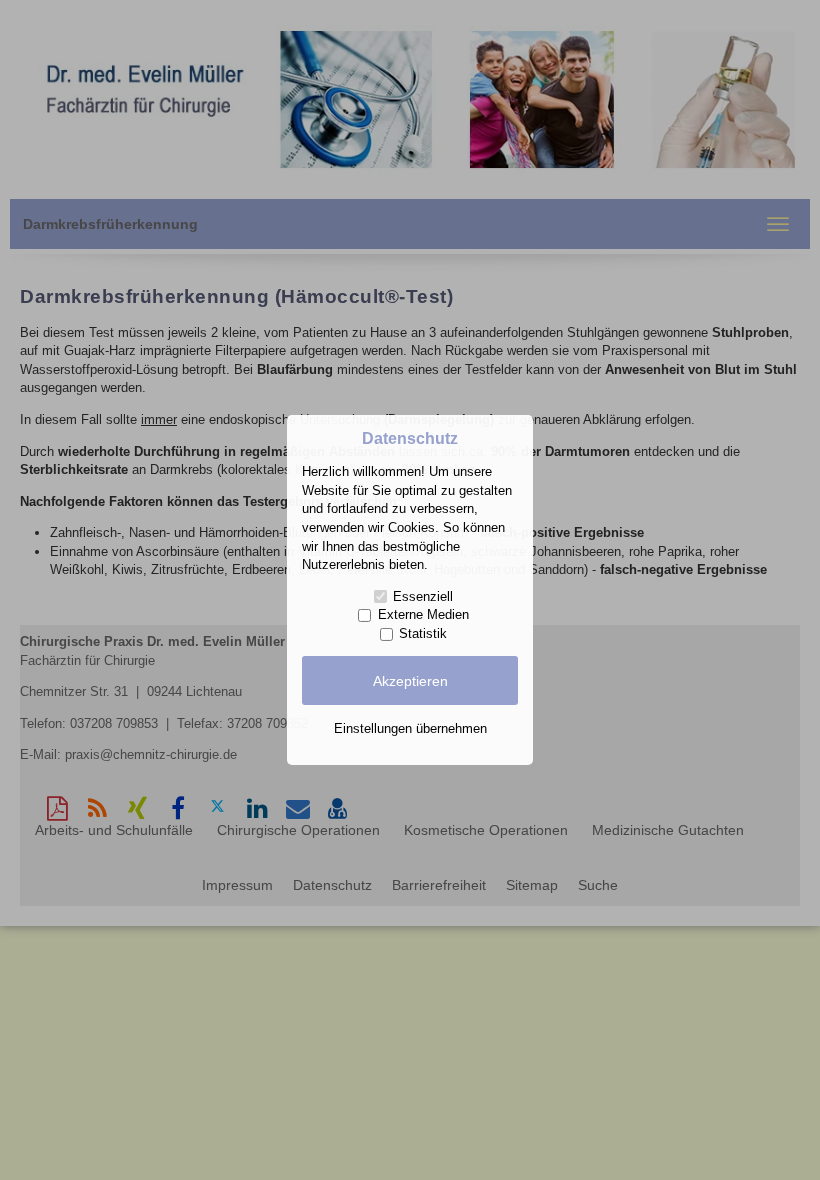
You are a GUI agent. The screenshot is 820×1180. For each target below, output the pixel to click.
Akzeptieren (410, 681)
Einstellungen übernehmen (410, 728)
